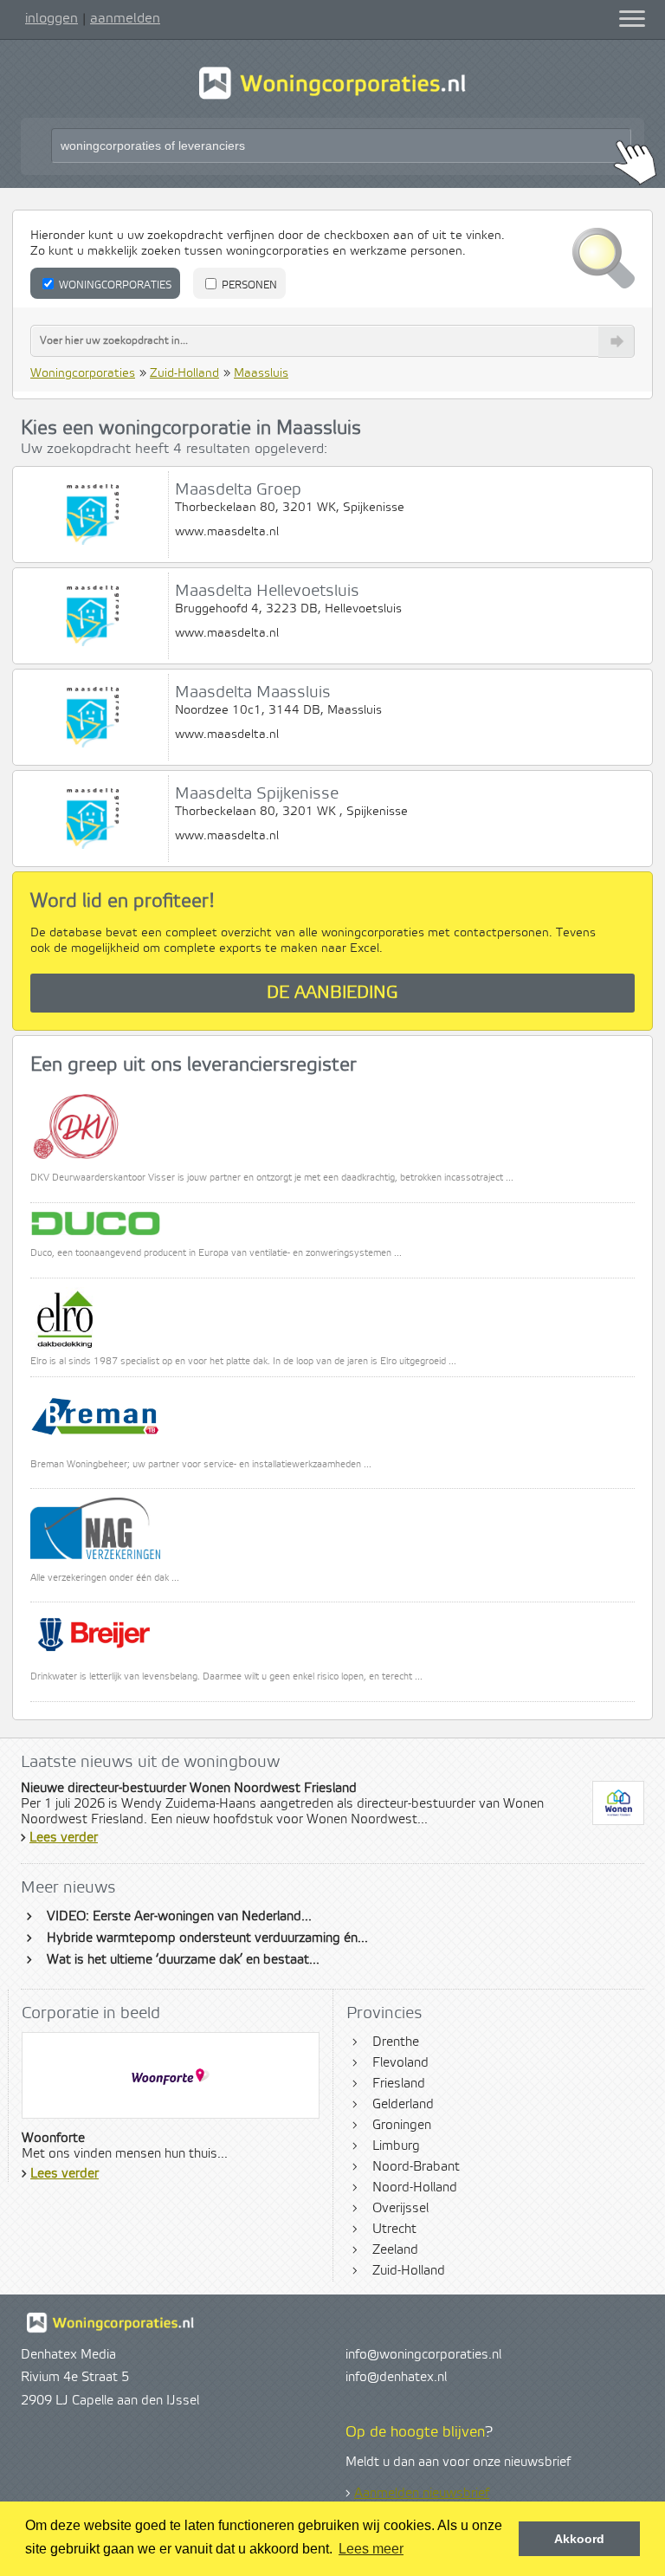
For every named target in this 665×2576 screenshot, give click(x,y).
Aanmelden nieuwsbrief (422, 2494)
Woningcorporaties (114, 285)
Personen (248, 285)
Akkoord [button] (579, 2539)
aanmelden (125, 18)
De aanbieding (332, 993)
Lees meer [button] (371, 2549)
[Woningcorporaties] (332, 97)
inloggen (52, 18)
